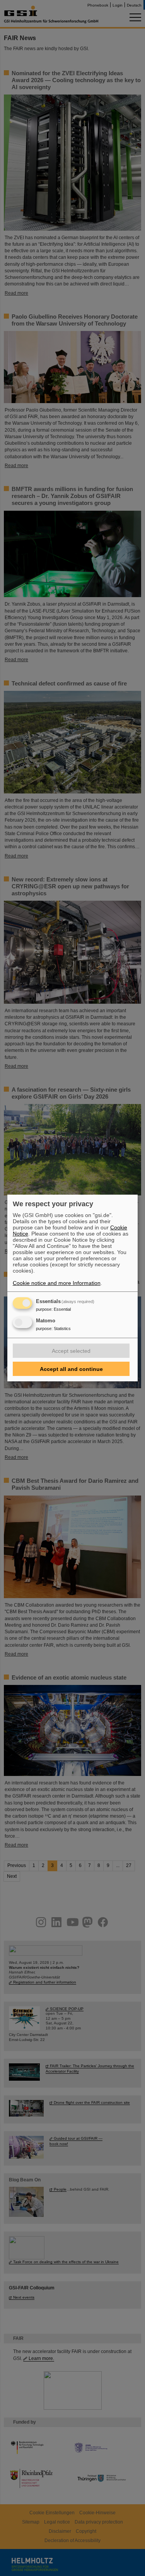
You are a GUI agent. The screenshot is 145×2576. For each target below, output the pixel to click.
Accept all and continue (71, 1369)
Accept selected (71, 1351)
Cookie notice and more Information (57, 1283)
